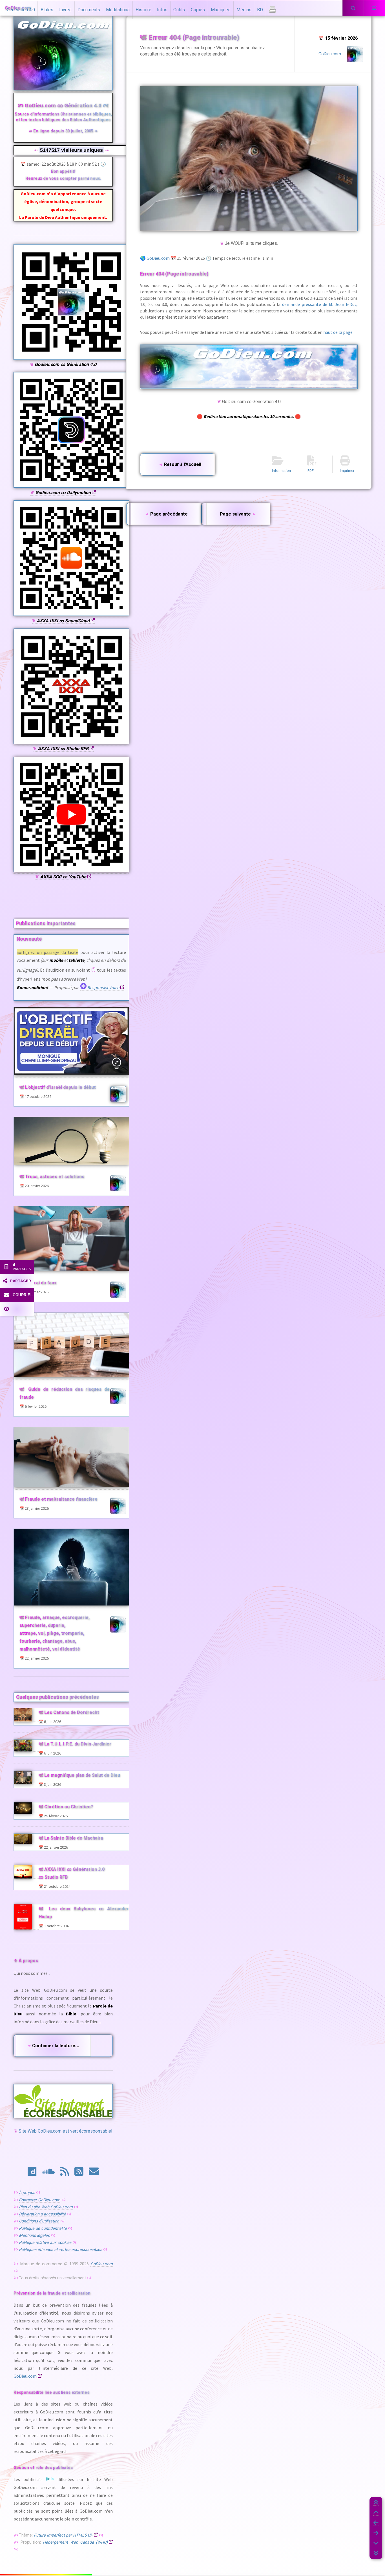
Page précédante (166, 514)
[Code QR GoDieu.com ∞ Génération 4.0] (71, 358)
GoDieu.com (158, 258)
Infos (162, 10)
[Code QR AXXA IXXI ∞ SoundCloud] (71, 614)
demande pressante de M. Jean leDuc (319, 304)
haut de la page (338, 332)
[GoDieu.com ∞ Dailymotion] (32, 2173)
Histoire (143, 10)
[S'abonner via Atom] (79, 2173)
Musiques (221, 10)
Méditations (118, 10)
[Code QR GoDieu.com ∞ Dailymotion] (71, 486)
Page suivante (238, 514)
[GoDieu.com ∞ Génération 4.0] (249, 367)
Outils (179, 10)
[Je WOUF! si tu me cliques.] (249, 158)
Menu (374, 14)
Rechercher (353, 14)
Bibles (47, 10)
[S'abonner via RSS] (65, 2173)
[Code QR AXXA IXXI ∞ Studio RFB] (71, 743)
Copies (198, 10)
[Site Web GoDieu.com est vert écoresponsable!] (63, 2101)
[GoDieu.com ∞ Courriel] (94, 2173)
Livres (65, 10)
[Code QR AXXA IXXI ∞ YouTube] (71, 871)
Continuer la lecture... (53, 2046)
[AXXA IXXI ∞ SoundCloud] (48, 2173)
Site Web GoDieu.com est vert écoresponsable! (63, 2131)
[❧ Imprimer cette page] (272, 11)
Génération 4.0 (21, 10)
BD (260, 10)
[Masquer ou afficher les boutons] (17, 1309)
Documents (89, 10)
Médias (244, 10)
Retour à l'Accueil (180, 464)
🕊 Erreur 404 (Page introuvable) (190, 37)
